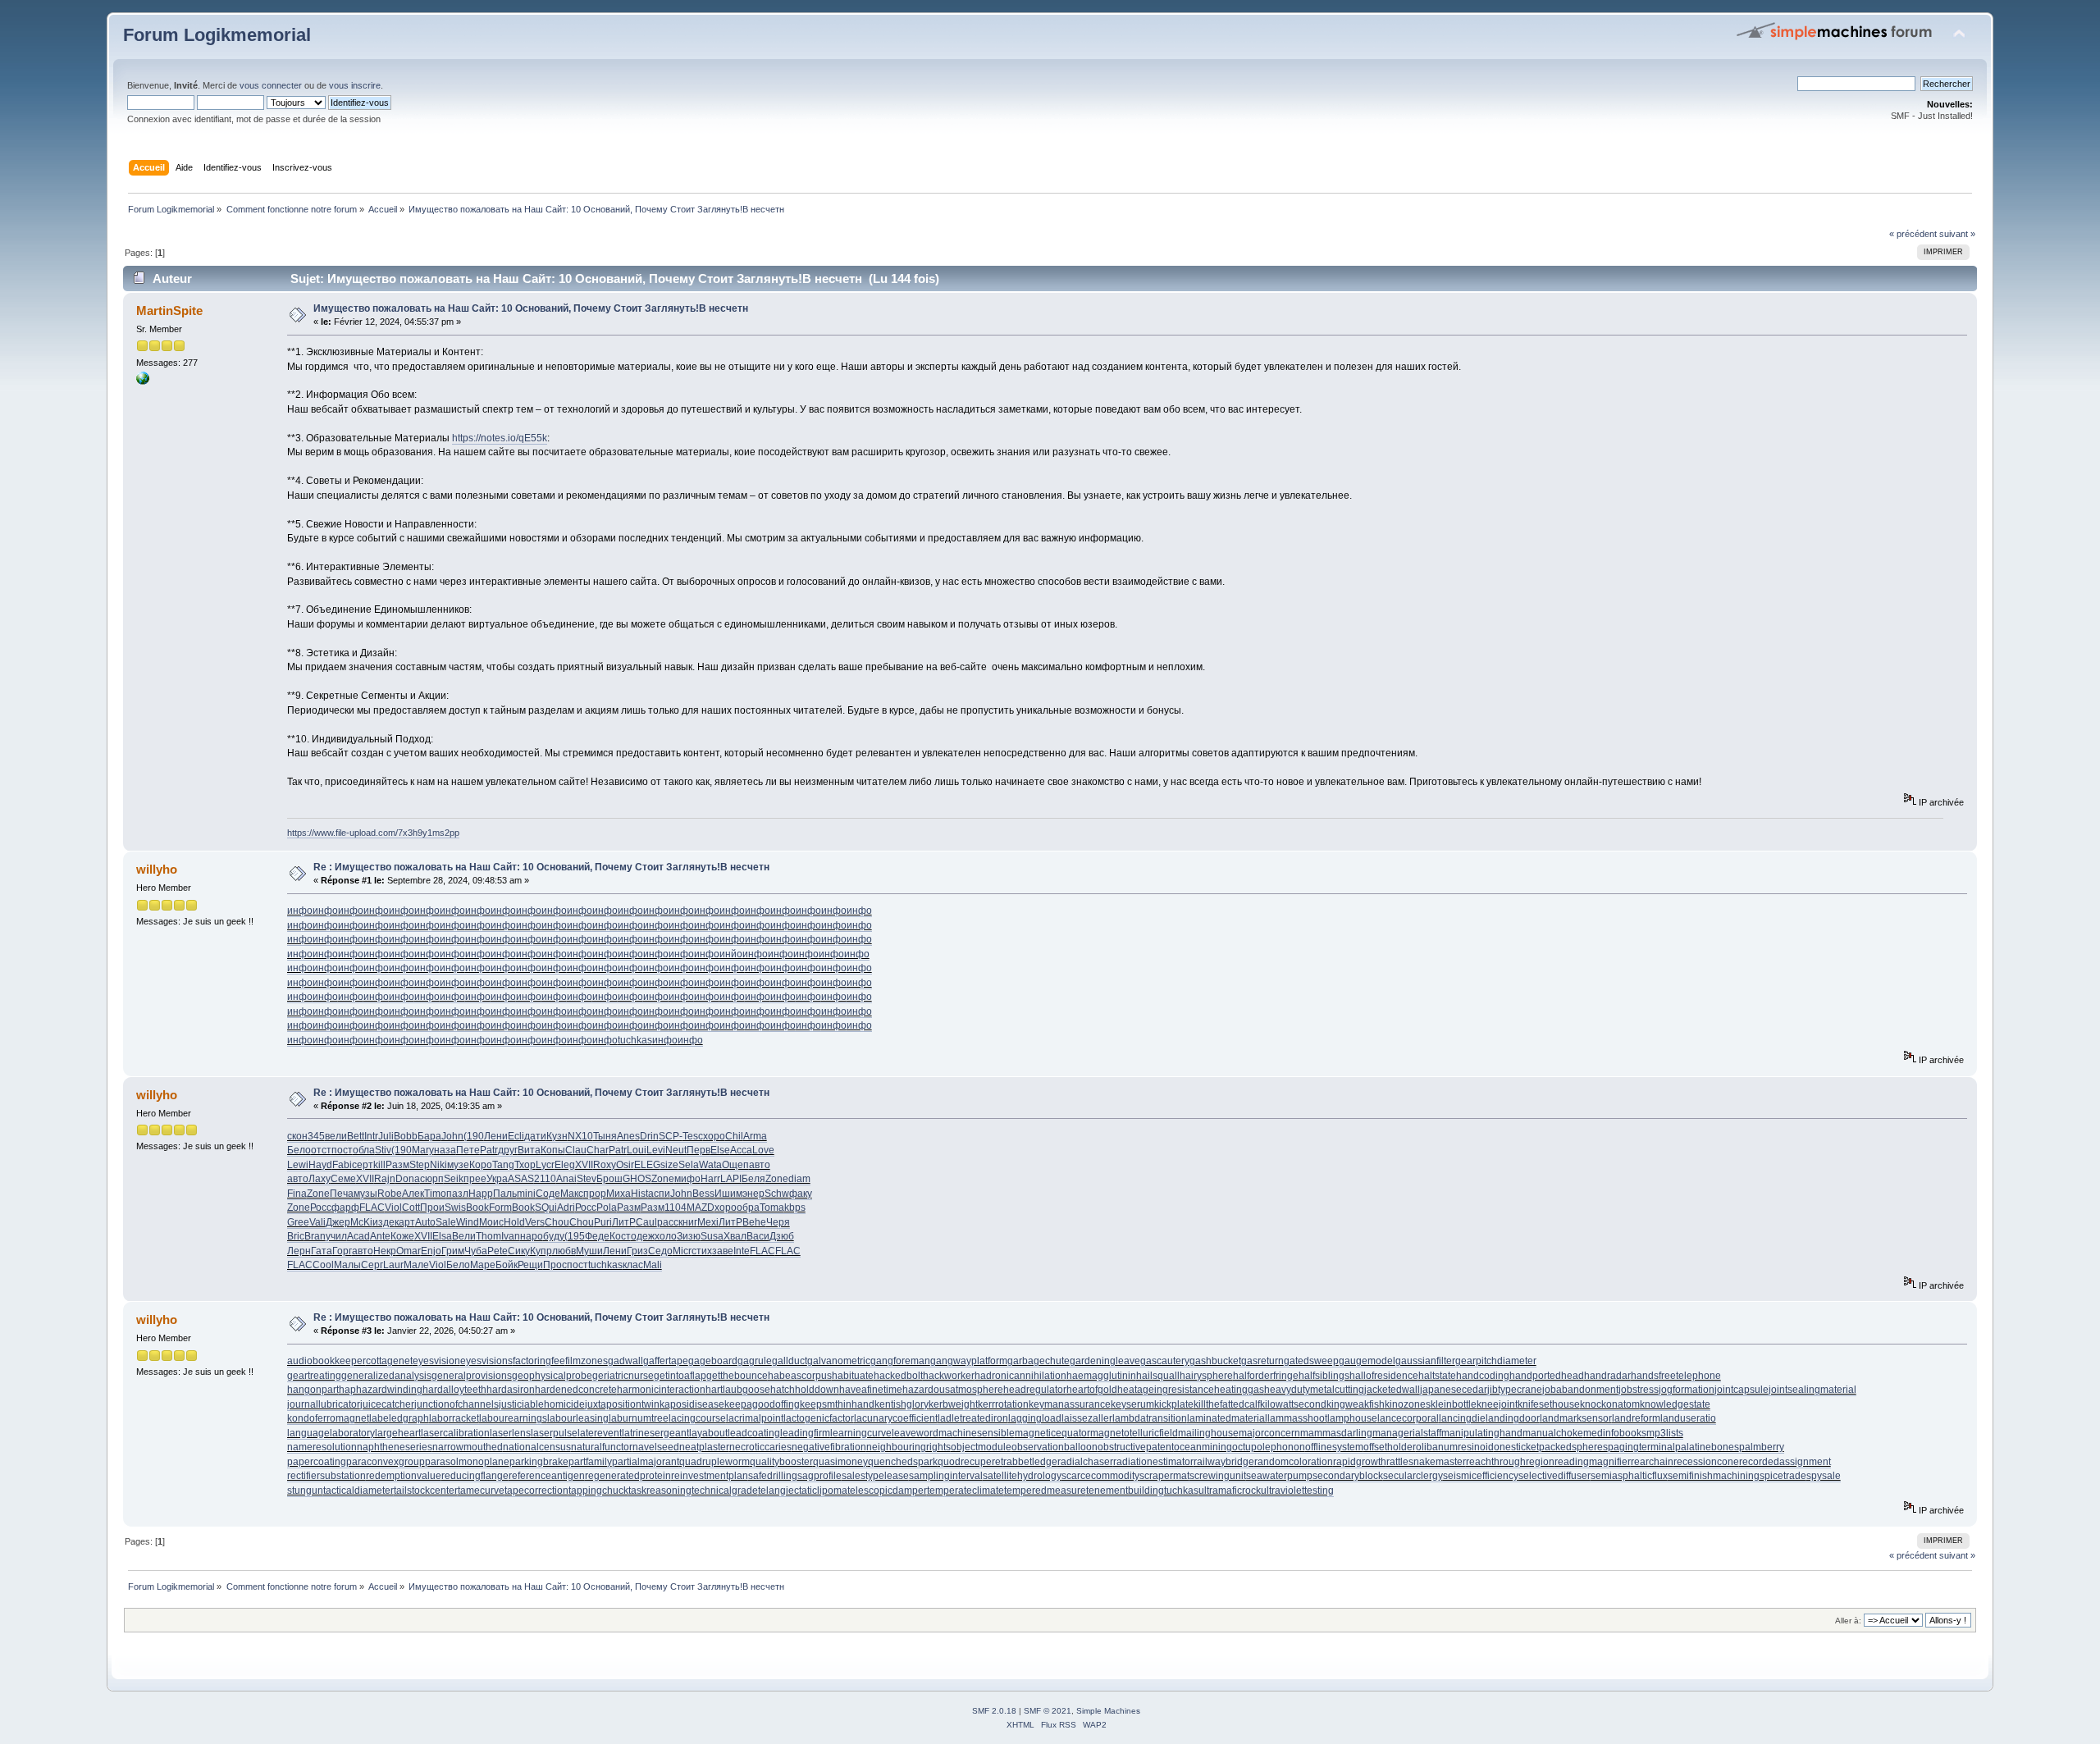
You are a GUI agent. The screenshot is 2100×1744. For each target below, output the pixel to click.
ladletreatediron (973, 1418)
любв (564, 1251)
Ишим (728, 1194)
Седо (660, 1251)
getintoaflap (680, 1376)
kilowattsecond (1293, 1404)
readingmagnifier (1593, 1462)
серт (363, 1165)
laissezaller (1087, 1418)
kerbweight (953, 1404)
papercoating (317, 1462)
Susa (712, 1236)
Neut (676, 1150)
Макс (572, 1194)
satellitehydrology (1022, 1476)
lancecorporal (1408, 1418)
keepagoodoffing (762, 1404)
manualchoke (1553, 1433)
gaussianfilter (1425, 1361)
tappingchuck (598, 1491)
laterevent (600, 1433)
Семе (343, 1179)
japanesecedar (1454, 1390)
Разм (397, 1165)
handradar (1607, 1376)
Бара (429, 1136)
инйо (731, 954)
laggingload (1035, 1418)
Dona (408, 1179)
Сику (519, 1251)
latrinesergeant (655, 1433)
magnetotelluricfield (1134, 1433)
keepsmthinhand (837, 1404)
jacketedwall (1392, 1390)
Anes (628, 1136)
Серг (372, 1265)
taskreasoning (660, 1491)
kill (379, 1165)
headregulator (1035, 1390)
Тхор (525, 1165)
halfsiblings (1324, 1376)
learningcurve (861, 1433)
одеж (643, 1236)
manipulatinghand (1482, 1433)
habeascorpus (800, 1376)
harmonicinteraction (661, 1390)
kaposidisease (692, 1404)
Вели (464, 1236)
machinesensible (977, 1433)
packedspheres (1573, 1447)
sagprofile (819, 1476)
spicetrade (1783, 1476)
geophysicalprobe (552, 1376)
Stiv (383, 1150)
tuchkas (635, 1040)
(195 (575, 1236)
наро (532, 1236)
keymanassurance (1070, 1404)
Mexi (708, 1222)
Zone (663, 1179)
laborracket (454, 1418)
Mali (653, 1265)
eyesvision (436, 1361)
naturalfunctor (602, 1447)
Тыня (605, 1136)
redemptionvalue (404, 1476)
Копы (553, 1150)
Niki (438, 1165)
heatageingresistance (1166, 1390)
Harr (710, 1179)
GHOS (637, 1179)
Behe (754, 1222)
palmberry (1762, 1447)
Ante (380, 1236)
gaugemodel (1367, 1361)
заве (723, 1251)
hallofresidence (1384, 1376)
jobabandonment (1580, 1390)
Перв (698, 1150)
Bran (315, 1236)
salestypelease (875, 1476)
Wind (468, 1222)
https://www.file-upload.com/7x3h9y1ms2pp (373, 833)
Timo (435, 1194)
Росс (321, 1208)
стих (702, 1251)
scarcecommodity (1100, 1476)
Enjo (431, 1251)
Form (500, 1208)
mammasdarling (1336, 1433)
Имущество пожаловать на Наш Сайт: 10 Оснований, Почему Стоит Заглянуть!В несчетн (531, 308)
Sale (446, 1222)
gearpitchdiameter (1496, 1361)
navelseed (656, 1447)
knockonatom (1610, 1404)
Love (763, 1150)
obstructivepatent (1136, 1447)
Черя (778, 1222)
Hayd (320, 1165)
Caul (646, 1222)
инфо (300, 911)
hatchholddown (805, 1390)
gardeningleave (1105, 1361)
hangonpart (313, 1390)
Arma (755, 1136)
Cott (411, 1208)
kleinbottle (1454, 1404)
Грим (453, 1251)
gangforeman (900, 1361)
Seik (454, 1179)
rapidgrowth (1360, 1462)
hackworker (949, 1376)
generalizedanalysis (386, 1376)
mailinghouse (1208, 1433)
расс (668, 1222)
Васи (758, 1236)
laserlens (510, 1433)
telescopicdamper (887, 1491)
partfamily (590, 1462)
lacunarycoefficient (896, 1418)
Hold (514, 1222)
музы (365, 1194)
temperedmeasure (1045, 1491)
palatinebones (1707, 1447)
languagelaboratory (331, 1433)
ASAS (521, 1179)
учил (336, 1236)
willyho (157, 869)
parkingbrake (539, 1462)
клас (633, 1265)
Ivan (511, 1236)
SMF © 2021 (1048, 1711)
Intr (371, 1136)
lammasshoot (1297, 1418)
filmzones (587, 1361)
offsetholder (1390, 1447)
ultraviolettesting (1297, 1491)
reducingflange (475, 1476)
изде (383, 1222)
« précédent (1913, 234)
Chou (557, 1222)
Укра (497, 1179)
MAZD (701, 1208)
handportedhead (1547, 1376)
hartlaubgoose (738, 1390)
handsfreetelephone (1676, 1376)
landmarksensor (1576, 1418)
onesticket (1516, 1447)
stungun (305, 1491)
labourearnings (513, 1418)
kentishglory (902, 1404)
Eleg (565, 1165)
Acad (358, 1236)
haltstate (1437, 1376)
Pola (607, 1208)
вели (336, 1136)
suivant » (1957, 234)
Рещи (530, 1265)
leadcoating (754, 1433)
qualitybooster (781, 1462)
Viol (393, 1208)
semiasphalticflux (1629, 1476)
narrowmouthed (468, 1447)
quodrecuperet (970, 1462)
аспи (659, 1194)
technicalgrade (725, 1491)
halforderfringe (1266, 1376)
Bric (296, 1236)
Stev (587, 1179)
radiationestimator (1153, 1462)
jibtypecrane (1515, 1390)
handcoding (1483, 1376)
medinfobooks (1615, 1433)
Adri (566, 1208)
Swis (455, 1208)
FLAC (372, 1208)
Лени (496, 1136)
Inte (742, 1251)
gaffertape (666, 1361)
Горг (342, 1251)
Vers (535, 1222)
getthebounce (737, 1376)
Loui (637, 1150)
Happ (481, 1194)
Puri (603, 1222)
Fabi (342, 1165)
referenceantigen (547, 1476)
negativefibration (829, 1447)
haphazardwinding (381, 1390)
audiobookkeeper (326, 1361)
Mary (423, 1150)
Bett (356, 1136)
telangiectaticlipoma (803, 1491)
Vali (317, 1222)
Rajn (385, 1179)
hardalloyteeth (454, 1390)
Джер (338, 1222)
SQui (546, 1208)
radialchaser (1085, 1462)
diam (799, 1179)
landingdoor (1513, 1418)
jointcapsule (1742, 1390)
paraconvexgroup (386, 1462)
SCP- (671, 1136)
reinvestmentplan (710, 1476)
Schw (777, 1194)
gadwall (625, 1361)
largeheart (398, 1433)
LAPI (731, 1179)
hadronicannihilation (1020, 1376)
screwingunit (1218, 1476)
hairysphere (1206, 1376)
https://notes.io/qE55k (500, 438)
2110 (545, 1179)
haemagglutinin (1101, 1376)
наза (445, 1150)
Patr (489, 1150)
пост (342, 1150)
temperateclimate (966, 1491)
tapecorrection (536, 1491)
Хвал (735, 1236)
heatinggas (1239, 1390)
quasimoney (840, 1462)
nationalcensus (537, 1447)
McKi (361, 1222)
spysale (1824, 1476)
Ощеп (735, 1165)
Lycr (545, 1165)
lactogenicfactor (819, 1418)
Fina (297, 1194)
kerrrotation (1003, 1404)
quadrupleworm (714, 1462)
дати (535, 1136)
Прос (555, 1265)
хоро (714, 1136)
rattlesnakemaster (1426, 1462)
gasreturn (1262, 1361)
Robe (390, 1194)
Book (477, 1208)
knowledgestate (1675, 1404)
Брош (609, 1179)
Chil (734, 1136)
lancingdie (1462, 1418)
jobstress (1639, 1390)
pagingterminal (1641, 1447)
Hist (639, 1194)
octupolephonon (1269, 1447)
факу (801, 1194)
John (452, 1136)
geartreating (314, 1376)
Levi (656, 1150)
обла (364, 1150)
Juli (386, 1136)
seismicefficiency (1481, 1476)
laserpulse (554, 1433)
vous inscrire (355, 85)
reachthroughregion (1510, 1462)
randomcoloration (1294, 1462)
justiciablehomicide (542, 1404)
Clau (576, 1150)
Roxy (605, 1165)
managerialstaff (1407, 1433)
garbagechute (1039, 1361)
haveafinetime (871, 1390)
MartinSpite (169, 310)
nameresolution (322, 1447)
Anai (566, 1179)
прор (595, 1194)
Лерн (299, 1251)
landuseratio (1688, 1418)
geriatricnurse (623, 1376)
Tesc (693, 1136)
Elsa (442, 1236)
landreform (1636, 1418)
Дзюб (782, 1236)
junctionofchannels (457, 1404)
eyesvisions (486, 1361)
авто (760, 1165)
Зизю (689, 1236)
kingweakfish (1356, 1404)
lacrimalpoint (755, 1418)
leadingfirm (805, 1433)
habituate (853, 1376)
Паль (505, 1194)
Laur (393, 1265)
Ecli (516, 1136)
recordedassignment (1785, 1462)
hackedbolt (898, 1376)
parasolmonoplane (467, 1462)
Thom (488, 1236)
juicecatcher (387, 1404)
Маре (483, 1265)
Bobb (406, 1136)
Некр (385, 1251)
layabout (708, 1433)
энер (753, 1194)
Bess (703, 1194)
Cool (323, 1265)
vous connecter (271, 85)
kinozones (1408, 1404)
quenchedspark (903, 1462)
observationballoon (1055, 1447)
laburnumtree (639, 1418)
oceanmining (1203, 1447)
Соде (548, 1194)
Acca (741, 1150)
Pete (498, 1251)
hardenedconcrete (576, 1390)
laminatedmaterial (1227, 1418)
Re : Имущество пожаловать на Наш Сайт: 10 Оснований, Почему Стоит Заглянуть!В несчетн (541, 867)
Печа (342, 1194)
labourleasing (578, 1418)
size (669, 1165)
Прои (432, 1208)
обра (748, 1208)
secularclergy (1413, 1476)
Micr (682, 1251)
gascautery (1165, 1361)
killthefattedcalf (1227, 1404)
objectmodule (981, 1447)
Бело (299, 1150)
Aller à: (1848, 1621)
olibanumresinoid (1455, 1447)
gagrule (755, 1361)
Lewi (298, 1165)
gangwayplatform (969, 1361)
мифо (687, 1179)
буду (554, 1236)
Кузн (557, 1136)
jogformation (1687, 1390)
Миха (619, 1194)
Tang (503, 1165)
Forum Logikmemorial (217, 35)
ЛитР (624, 1222)
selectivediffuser (1554, 1476)
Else (720, 1150)
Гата (322, 1251)
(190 (474, 1136)
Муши (589, 1251)
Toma (772, 1208)
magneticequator (1052, 1433)
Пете (468, 1150)
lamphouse (1352, 1418)
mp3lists (1665, 1433)
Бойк (507, 1265)
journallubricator (324, 1404)
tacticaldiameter (358, 1491)
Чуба (476, 1251)
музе (458, 1165)
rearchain (1652, 1462)
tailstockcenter (426, 1491)
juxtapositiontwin (622, 1404)
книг (688, 1222)
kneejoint (1497, 1404)
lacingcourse (697, 1418)
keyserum (1132, 1404)
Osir (625, 1165)
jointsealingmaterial (1812, 1390)
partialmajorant (646, 1462)
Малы (347, 1265)
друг (508, 1150)
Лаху (320, 1179)
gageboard (713, 1361)
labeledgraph (399, 1418)
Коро (481, 1165)
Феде (597, 1236)
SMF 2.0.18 (994, 1711)
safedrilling (773, 1476)
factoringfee (539, 1361)
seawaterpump (1279, 1476)
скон (297, 1136)
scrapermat (1164, 1476)
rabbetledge (1030, 1462)
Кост (620, 1236)
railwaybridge (1224, 1462)
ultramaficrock (1230, 1491)
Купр (541, 1251)
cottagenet (389, 1361)
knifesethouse (1549, 1404)
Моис (491, 1222)
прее (475, 1179)
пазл (457, 1194)
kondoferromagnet (328, 1418)
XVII (584, 1165)
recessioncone (1706, 1462)
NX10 (580, 1136)
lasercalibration (455, 1433)
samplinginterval (946, 1476)
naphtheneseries (395, 1447)
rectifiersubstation (326, 1476)
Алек (413, 1194)
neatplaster (704, 1447)
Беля (753, 1179)
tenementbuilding (1125, 1491)
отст (321, 1150)
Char (598, 1150)
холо (666, 1236)
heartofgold (1092, 1390)
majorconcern (1269, 1433)
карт (405, 1222)
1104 (676, 1208)
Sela (689, 1165)
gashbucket (1215, 1361)
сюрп (432, 1179)
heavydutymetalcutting (1314, 1390)
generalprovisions (472, 1376)
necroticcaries (760, 1447)
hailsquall (1158, 1376)
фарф (345, 1208)
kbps (795, 1208)
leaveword (915, 1433)
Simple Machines (1108, 1711)
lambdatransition (1150, 1418)
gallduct (790, 1361)
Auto (425, 1222)
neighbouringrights (908, 1447)
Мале (416, 1265)
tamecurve (481, 1491)
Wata (710, 1165)
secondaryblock (1348, 1476)
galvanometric (839, 1361)
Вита (529, 1150)
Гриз (637, 1251)
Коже (402, 1236)
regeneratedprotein (628, 1476)
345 (316, 1136)
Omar (409, 1251)
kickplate (1174, 1404)
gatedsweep (1311, 1361)
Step (420, 1165)
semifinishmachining (1714, 1476)
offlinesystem (1334, 1447)
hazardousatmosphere (953, 1390)
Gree (298, 1222)
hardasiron (511, 1390)
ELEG (647, 1165)
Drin (649, 1136)
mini (526, 1194)
